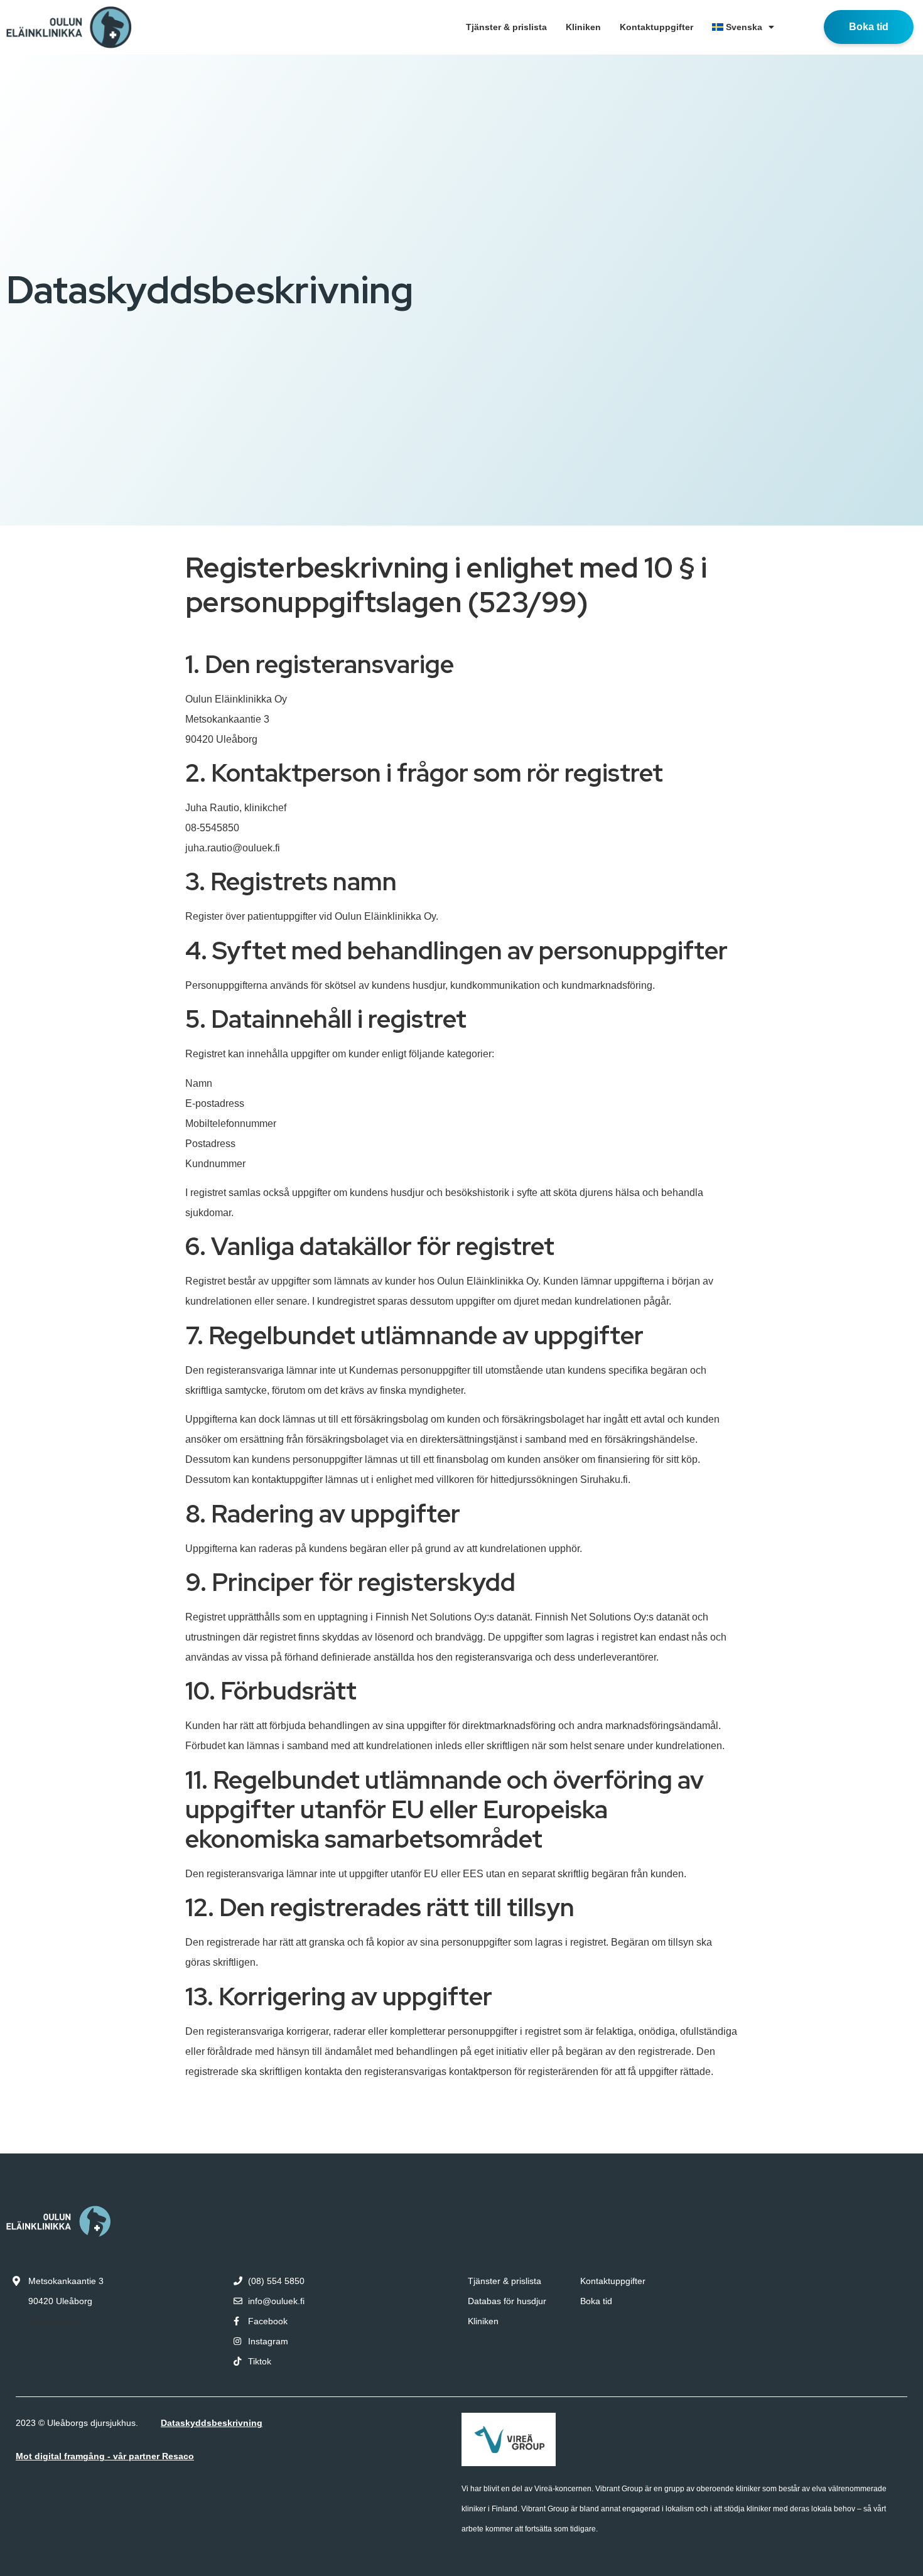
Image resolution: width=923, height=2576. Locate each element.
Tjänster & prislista (506, 27)
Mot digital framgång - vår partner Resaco (105, 2456)
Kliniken (583, 27)
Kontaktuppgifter (656, 27)
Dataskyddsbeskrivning (212, 2423)
